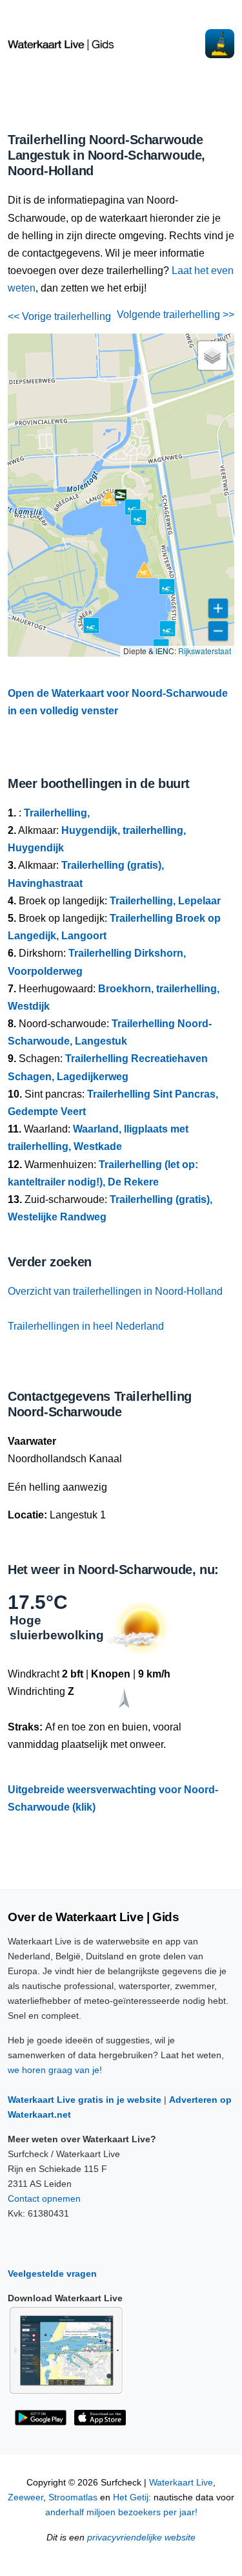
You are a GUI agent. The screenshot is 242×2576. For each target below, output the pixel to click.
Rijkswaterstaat (205, 651)
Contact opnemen (44, 2198)
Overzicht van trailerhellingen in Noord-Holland (115, 1291)
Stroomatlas (73, 2497)
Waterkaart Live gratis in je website (85, 2100)
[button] (121, 495)
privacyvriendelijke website (141, 2538)
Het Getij (131, 2497)
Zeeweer (25, 2497)
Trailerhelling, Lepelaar (165, 901)
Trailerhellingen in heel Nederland (86, 1326)
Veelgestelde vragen (52, 2273)
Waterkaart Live (181, 2483)
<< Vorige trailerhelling (59, 316)
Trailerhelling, (57, 813)
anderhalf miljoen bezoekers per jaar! (121, 2512)
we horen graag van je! (55, 2070)
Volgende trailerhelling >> (176, 314)
